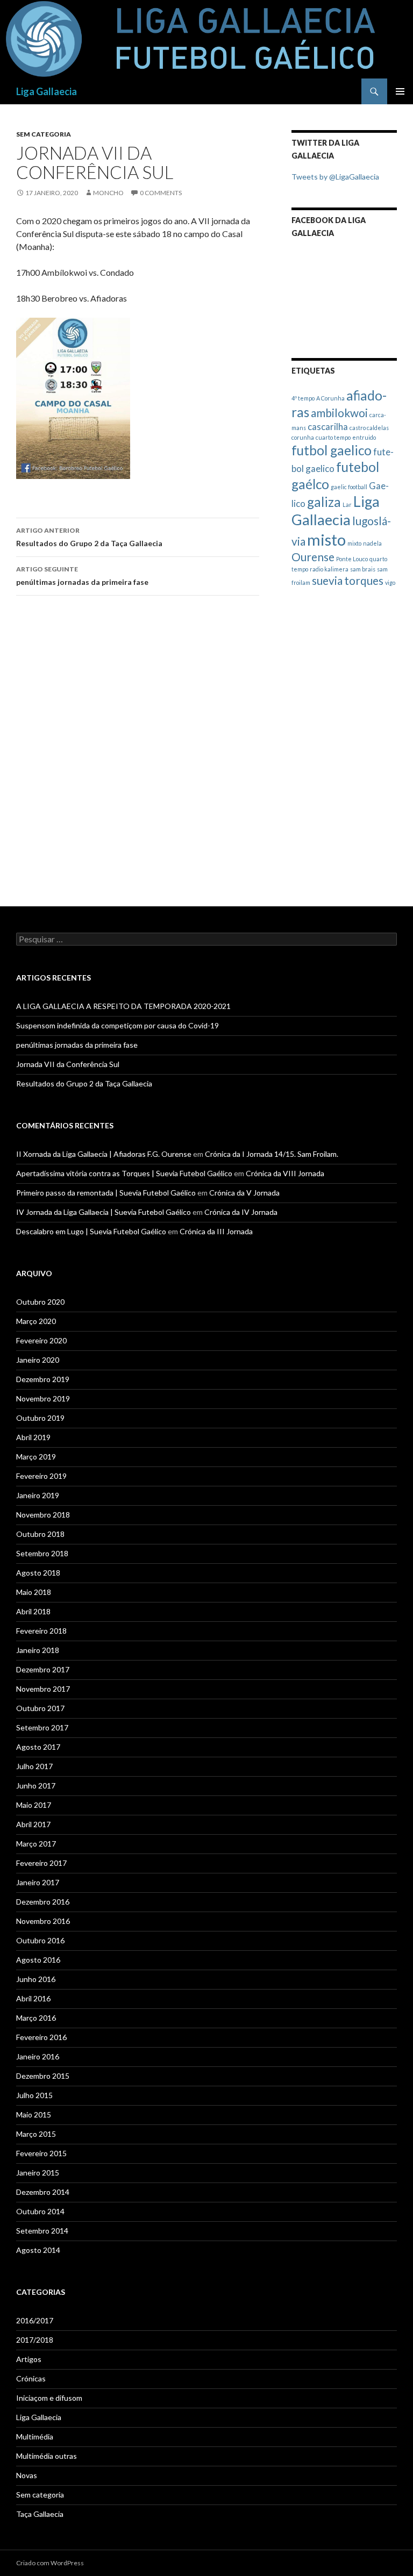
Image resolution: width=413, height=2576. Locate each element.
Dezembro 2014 (43, 2192)
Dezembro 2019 (43, 1379)
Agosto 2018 (38, 1573)
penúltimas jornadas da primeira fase (82, 576)
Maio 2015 (34, 2115)
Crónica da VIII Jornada (285, 1173)
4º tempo (303, 398)
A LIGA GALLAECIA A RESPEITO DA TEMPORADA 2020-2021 (123, 1006)
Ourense (313, 557)
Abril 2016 (33, 1998)
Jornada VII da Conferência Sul (68, 1064)
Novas (27, 2475)
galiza (324, 502)
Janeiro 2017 (38, 1882)
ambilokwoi (339, 413)
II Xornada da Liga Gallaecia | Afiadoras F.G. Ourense (104, 1154)
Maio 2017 (34, 1805)
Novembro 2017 (43, 1689)
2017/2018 (35, 2340)
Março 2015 (36, 2134)
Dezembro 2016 (43, 1902)
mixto (354, 543)
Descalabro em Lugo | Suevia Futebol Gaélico (91, 1231)
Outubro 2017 (40, 1708)
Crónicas (31, 2378)
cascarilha (328, 427)
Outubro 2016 (40, 1940)
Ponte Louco (352, 559)
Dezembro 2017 (43, 1669)
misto (326, 539)
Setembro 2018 (42, 1553)
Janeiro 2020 (38, 1360)
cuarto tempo (333, 437)
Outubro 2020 (40, 1302)
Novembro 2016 (43, 1921)
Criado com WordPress (50, 2563)
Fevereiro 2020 (41, 1340)
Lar (347, 505)
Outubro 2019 (40, 1418)
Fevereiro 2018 (41, 1631)
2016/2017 (35, 2320)
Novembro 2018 (43, 1515)
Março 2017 (36, 1844)
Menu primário (400, 91)
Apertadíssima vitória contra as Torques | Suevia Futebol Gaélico (124, 1173)
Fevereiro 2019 (41, 1476)
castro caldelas (369, 428)
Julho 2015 (34, 2095)
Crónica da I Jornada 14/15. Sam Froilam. (272, 1154)
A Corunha (330, 398)
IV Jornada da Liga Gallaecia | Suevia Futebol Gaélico (104, 1212)
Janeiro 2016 (38, 2056)
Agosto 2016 (38, 1960)
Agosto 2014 (38, 2250)
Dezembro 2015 (43, 2076)
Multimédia (35, 2437)
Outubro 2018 (40, 1534)
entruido (364, 437)
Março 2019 (36, 1457)
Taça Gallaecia (40, 2514)
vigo (390, 582)
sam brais (363, 569)
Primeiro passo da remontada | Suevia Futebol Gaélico (106, 1193)
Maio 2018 (34, 1592)
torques (364, 580)
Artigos (29, 2359)
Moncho (108, 193)
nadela (372, 543)
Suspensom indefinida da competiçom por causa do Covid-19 (118, 1025)
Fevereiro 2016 (41, 2037)
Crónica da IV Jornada (241, 1212)
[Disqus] (138, 756)
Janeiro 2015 (38, 2173)
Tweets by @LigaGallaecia (335, 177)
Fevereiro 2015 (41, 2153)
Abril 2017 (33, 1824)
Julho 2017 (34, 1766)
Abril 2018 (33, 1611)
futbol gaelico (332, 450)
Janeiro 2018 (38, 1650)
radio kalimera (329, 569)
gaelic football (349, 487)
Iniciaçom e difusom (49, 2398)
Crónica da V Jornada (244, 1193)
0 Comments (161, 193)
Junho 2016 (36, 1979)
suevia (327, 580)
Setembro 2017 (42, 1727)
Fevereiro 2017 (41, 1863)
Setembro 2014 (42, 2231)
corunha (303, 437)
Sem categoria (44, 134)
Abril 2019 (33, 1437)
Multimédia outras (47, 2456)
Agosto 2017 (38, 1747)
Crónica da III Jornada (216, 1231)
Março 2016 (36, 2018)
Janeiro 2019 (38, 1495)
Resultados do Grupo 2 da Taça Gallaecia (89, 537)
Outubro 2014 (40, 2211)
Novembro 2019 (43, 1398)
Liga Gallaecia (47, 91)
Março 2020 (36, 1321)
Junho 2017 (36, 1786)
